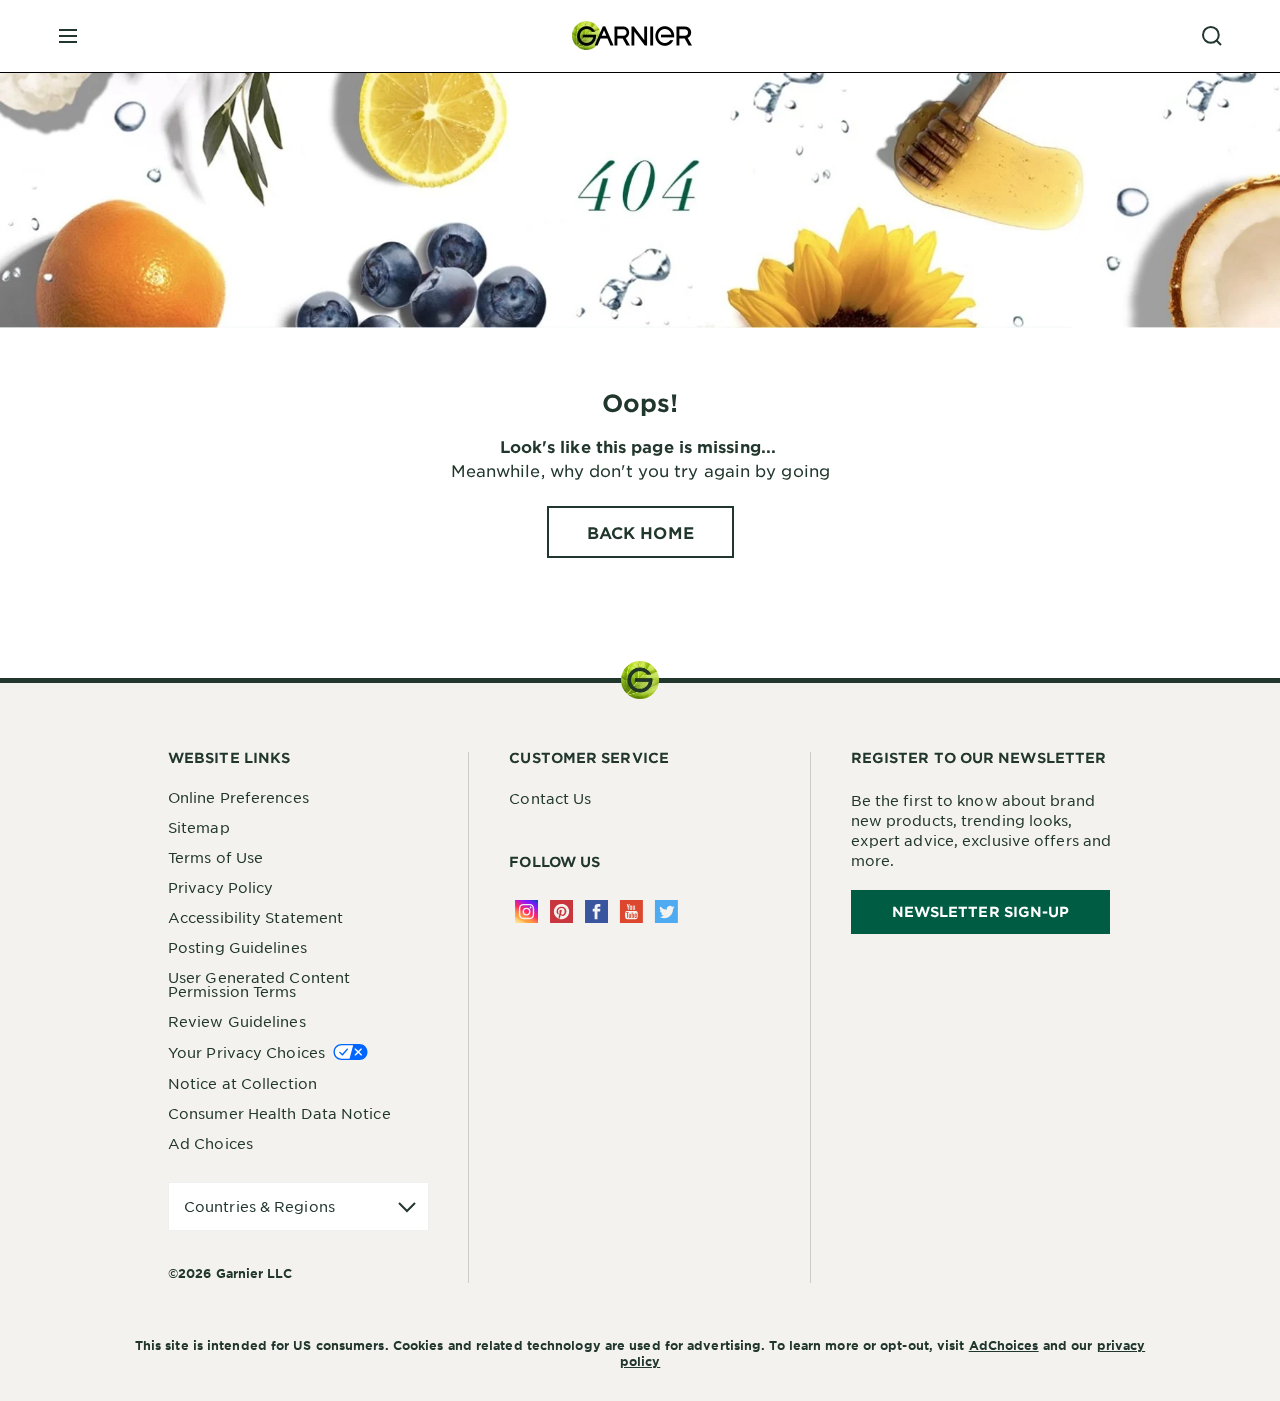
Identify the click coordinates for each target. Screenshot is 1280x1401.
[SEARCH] (1212, 36)
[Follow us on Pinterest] (561, 911)
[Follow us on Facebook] (596, 911)
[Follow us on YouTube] (631, 911)
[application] (298, 1206)
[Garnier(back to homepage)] (632, 36)
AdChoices (1004, 1345)
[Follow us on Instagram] (526, 911)
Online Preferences (238, 797)
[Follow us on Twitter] (666, 911)
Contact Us (550, 798)
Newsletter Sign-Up (981, 911)
